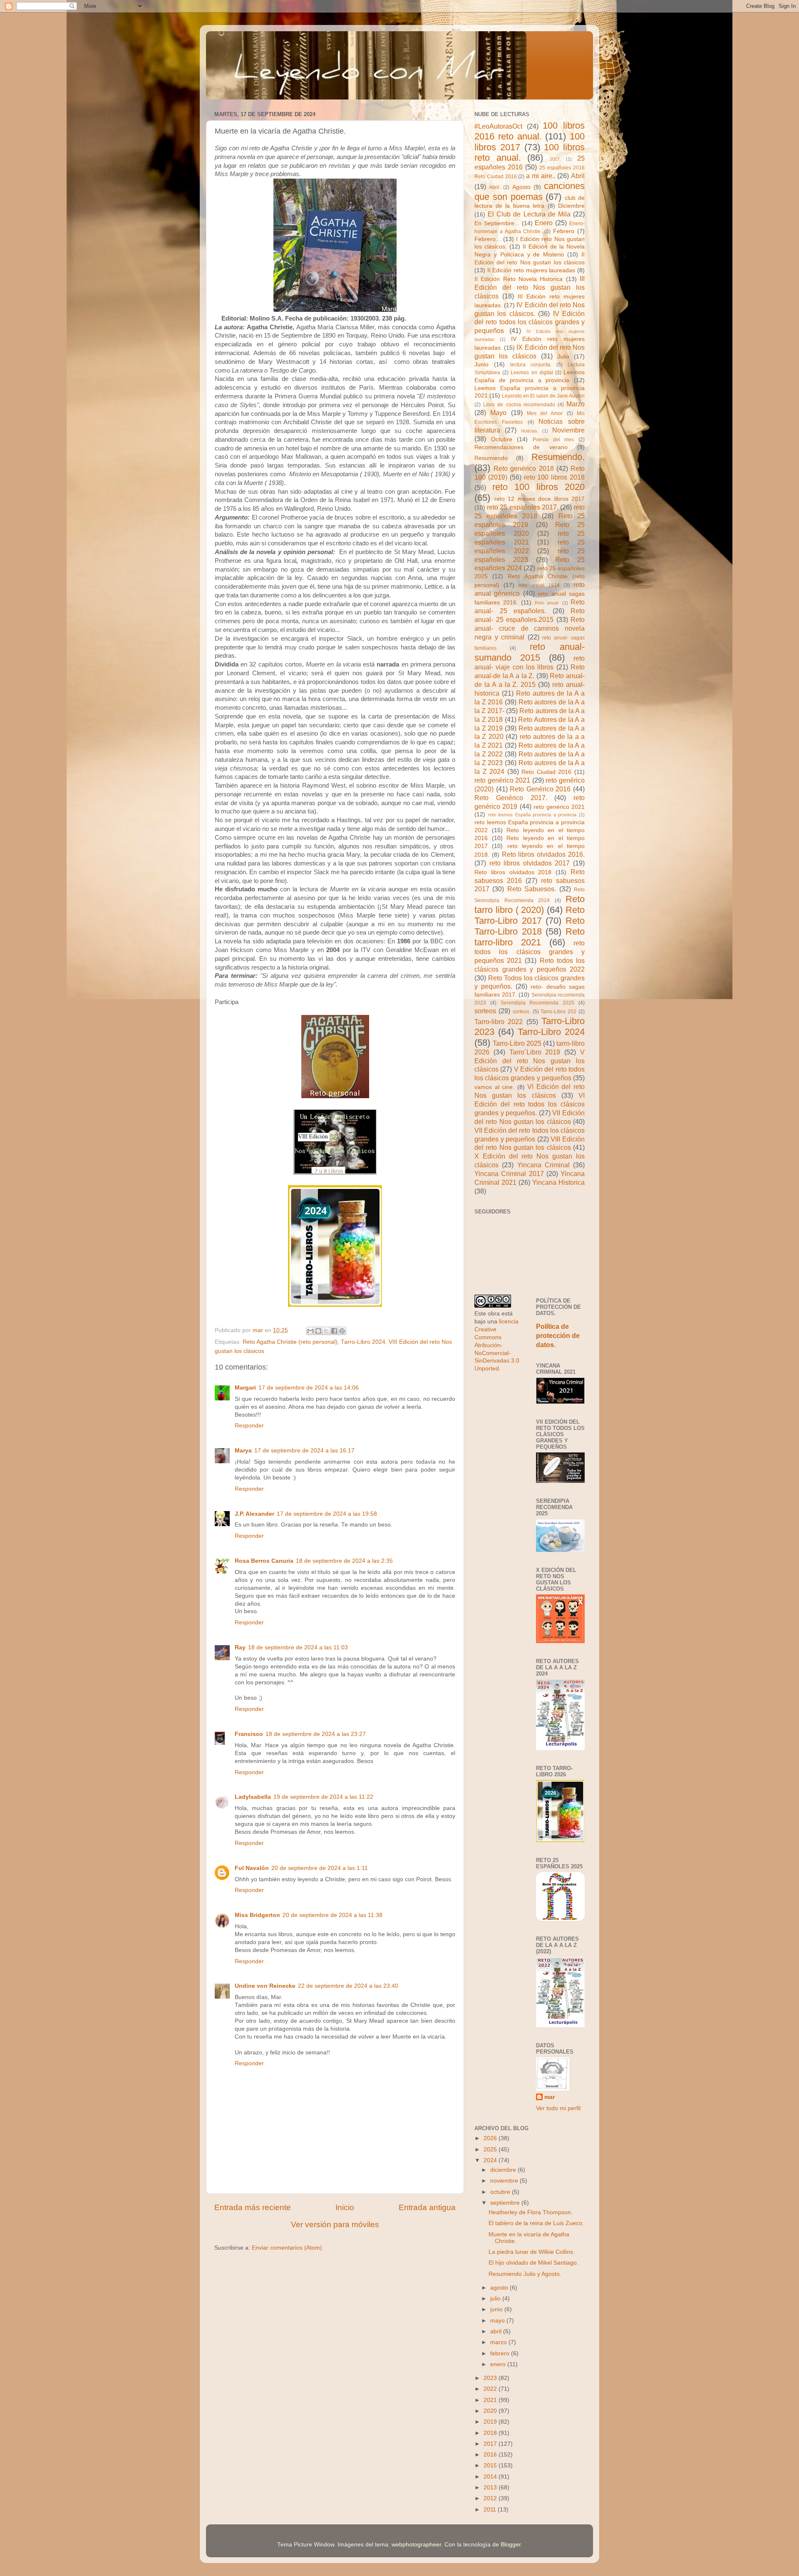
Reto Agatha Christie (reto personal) (290, 1342)
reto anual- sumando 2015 (530, 652)
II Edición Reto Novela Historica (519, 279)
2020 (491, 2411)
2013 (491, 2488)
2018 (491, 2433)
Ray (240, 1647)
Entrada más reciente (253, 2207)
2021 (491, 2400)
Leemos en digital (532, 373)
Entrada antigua (427, 2207)
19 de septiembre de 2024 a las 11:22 (323, 1797)
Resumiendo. (558, 457)
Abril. (495, 187)
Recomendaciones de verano (521, 447)
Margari (245, 1388)
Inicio (345, 2207)
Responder (249, 1426)
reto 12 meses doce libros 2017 (540, 499)
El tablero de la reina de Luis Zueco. (536, 2223)
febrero (501, 2353)
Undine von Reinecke (265, 1986)
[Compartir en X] (326, 1331)
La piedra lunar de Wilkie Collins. (532, 2252)
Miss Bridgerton (257, 1915)
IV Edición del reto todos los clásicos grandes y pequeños (530, 322)
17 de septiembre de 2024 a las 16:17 (304, 1451)
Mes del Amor (545, 413)
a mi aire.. (541, 176)
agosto (500, 2288)
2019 (491, 2422)
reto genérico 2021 (502, 780)
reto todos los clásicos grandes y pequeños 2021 (530, 952)
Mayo (498, 413)
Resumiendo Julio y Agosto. (525, 2274)
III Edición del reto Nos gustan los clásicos (530, 287)
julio (496, 2299)
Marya (243, 1451)
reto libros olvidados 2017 (530, 863)
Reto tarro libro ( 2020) (530, 904)
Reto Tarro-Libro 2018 (530, 926)
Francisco (249, 1734)
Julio (563, 357)
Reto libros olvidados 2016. (543, 854)
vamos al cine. (494, 1087)
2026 (491, 2138)
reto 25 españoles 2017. (523, 507)
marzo (499, 2342)
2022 (491, 2389)
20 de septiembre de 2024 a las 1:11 (320, 1868)
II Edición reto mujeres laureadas (531, 270)
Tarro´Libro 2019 (535, 1052)
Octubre (502, 439)
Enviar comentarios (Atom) (287, 2248)
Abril (578, 176)
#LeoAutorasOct (498, 126)
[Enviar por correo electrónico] (310, 1331)
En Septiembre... (497, 223)
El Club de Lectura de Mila (529, 214)
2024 (491, 2160)
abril (497, 2331)
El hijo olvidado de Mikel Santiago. (533, 2263)
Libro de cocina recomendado (519, 405)
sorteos (485, 1011)
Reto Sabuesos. (532, 889)
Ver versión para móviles (335, 2224)
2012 (491, 2498)
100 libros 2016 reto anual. (530, 131)
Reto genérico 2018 (524, 468)
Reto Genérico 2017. (511, 798)
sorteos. (522, 1012)
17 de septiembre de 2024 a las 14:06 (309, 1388)
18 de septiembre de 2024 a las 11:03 (298, 1647)
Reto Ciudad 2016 (546, 772)
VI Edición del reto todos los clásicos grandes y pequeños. (530, 1104)
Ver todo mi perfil (558, 2108)
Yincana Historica (558, 1182)
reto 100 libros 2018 (555, 477)
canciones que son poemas (530, 191)
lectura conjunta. (531, 365)
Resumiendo (491, 458)
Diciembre (571, 206)
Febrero (564, 231)
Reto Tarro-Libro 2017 (530, 915)
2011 (491, 2510)
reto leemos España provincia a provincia (532, 815)
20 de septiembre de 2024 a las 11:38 (333, 1915)
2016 (491, 2455)
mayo (498, 2321)
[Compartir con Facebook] (334, 1331)
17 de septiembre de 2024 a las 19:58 (327, 1514)
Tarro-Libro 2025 (517, 1043)
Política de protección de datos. (558, 1336)
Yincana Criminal (543, 1165)
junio (497, 2309)
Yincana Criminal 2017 (509, 1174)
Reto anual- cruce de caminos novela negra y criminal (530, 628)
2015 (491, 2465)
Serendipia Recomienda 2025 (538, 1003)
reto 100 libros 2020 (539, 487)
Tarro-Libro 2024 (363, 1342)
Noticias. (530, 431)
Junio (481, 364)
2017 (491, 2444)
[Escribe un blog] (318, 1331)
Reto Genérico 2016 (540, 789)
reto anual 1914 (539, 585)
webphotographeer (416, 2545)
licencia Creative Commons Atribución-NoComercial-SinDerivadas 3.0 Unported (497, 1345)
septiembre (506, 2203)
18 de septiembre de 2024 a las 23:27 (316, 1734)
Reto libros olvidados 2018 (513, 872)
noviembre (505, 2181)
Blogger (511, 2545)
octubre (501, 2192)
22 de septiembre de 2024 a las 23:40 (348, 1986)
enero (499, 2364)
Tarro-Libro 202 (558, 1012)
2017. (555, 159)
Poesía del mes (553, 440)
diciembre (504, 2170)
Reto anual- (547, 603)
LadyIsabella (253, 1797)
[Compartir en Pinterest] (342, 1331)
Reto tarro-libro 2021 (530, 937)
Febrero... (488, 239)
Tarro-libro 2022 (499, 1022)
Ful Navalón (252, 1868)
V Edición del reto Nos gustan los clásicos (530, 1061)
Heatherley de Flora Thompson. (531, 2212)
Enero (544, 223)
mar (550, 2097)
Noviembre (568, 430)
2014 (491, 2477)
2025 (491, 2150)
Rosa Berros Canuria (264, 1561)
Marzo (576, 404)
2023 (491, 2378)
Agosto (521, 187)
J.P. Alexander (254, 1514)
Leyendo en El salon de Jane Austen (543, 396)
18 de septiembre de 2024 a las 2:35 (344, 1561)
